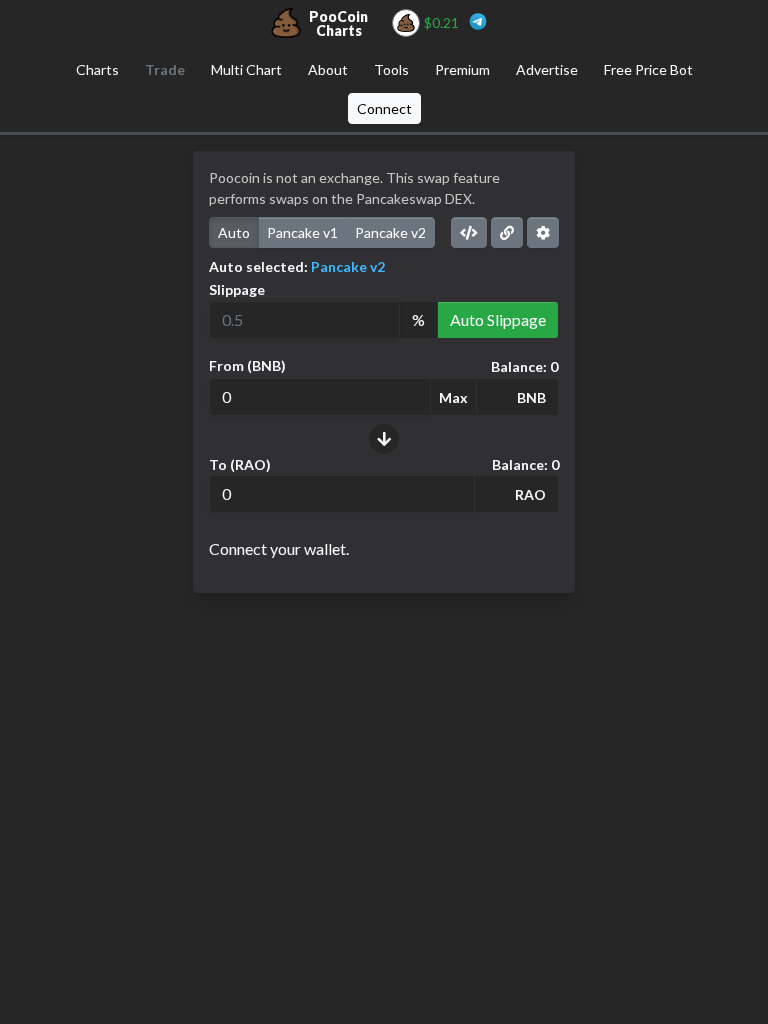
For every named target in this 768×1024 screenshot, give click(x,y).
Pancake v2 (390, 232)
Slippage (237, 289)
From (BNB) (247, 365)
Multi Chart (246, 69)
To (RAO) (240, 464)
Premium (462, 69)
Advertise (547, 69)
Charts (97, 69)
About (328, 69)
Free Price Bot (648, 69)
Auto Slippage (498, 319)
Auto (234, 232)
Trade (165, 69)
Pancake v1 (302, 232)
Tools (391, 69)
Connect (384, 108)
